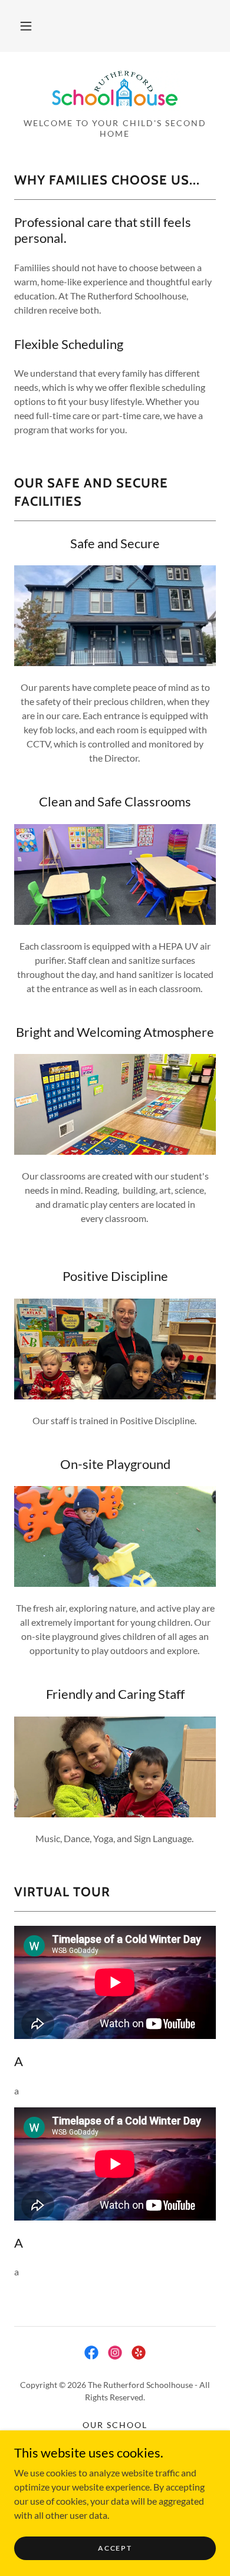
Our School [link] (115, 2425)
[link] (115, 90)
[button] (26, 26)
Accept (115, 2548)
